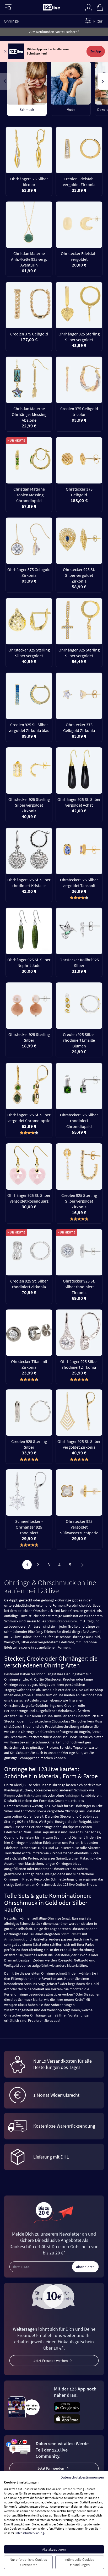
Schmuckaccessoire (62, 1621)
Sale (79, 1753)
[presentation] (5, 81)
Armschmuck (14, 1939)
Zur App (96, 51)
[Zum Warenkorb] (100, 7)
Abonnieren (85, 2267)
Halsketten (32, 1795)
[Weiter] (81, 1565)
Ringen (10, 1795)
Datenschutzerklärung (29, 2533)
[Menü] (8, 7)
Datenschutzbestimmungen (82, 2477)
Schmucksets (71, 1934)
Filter (98, 21)
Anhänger (72, 1795)
